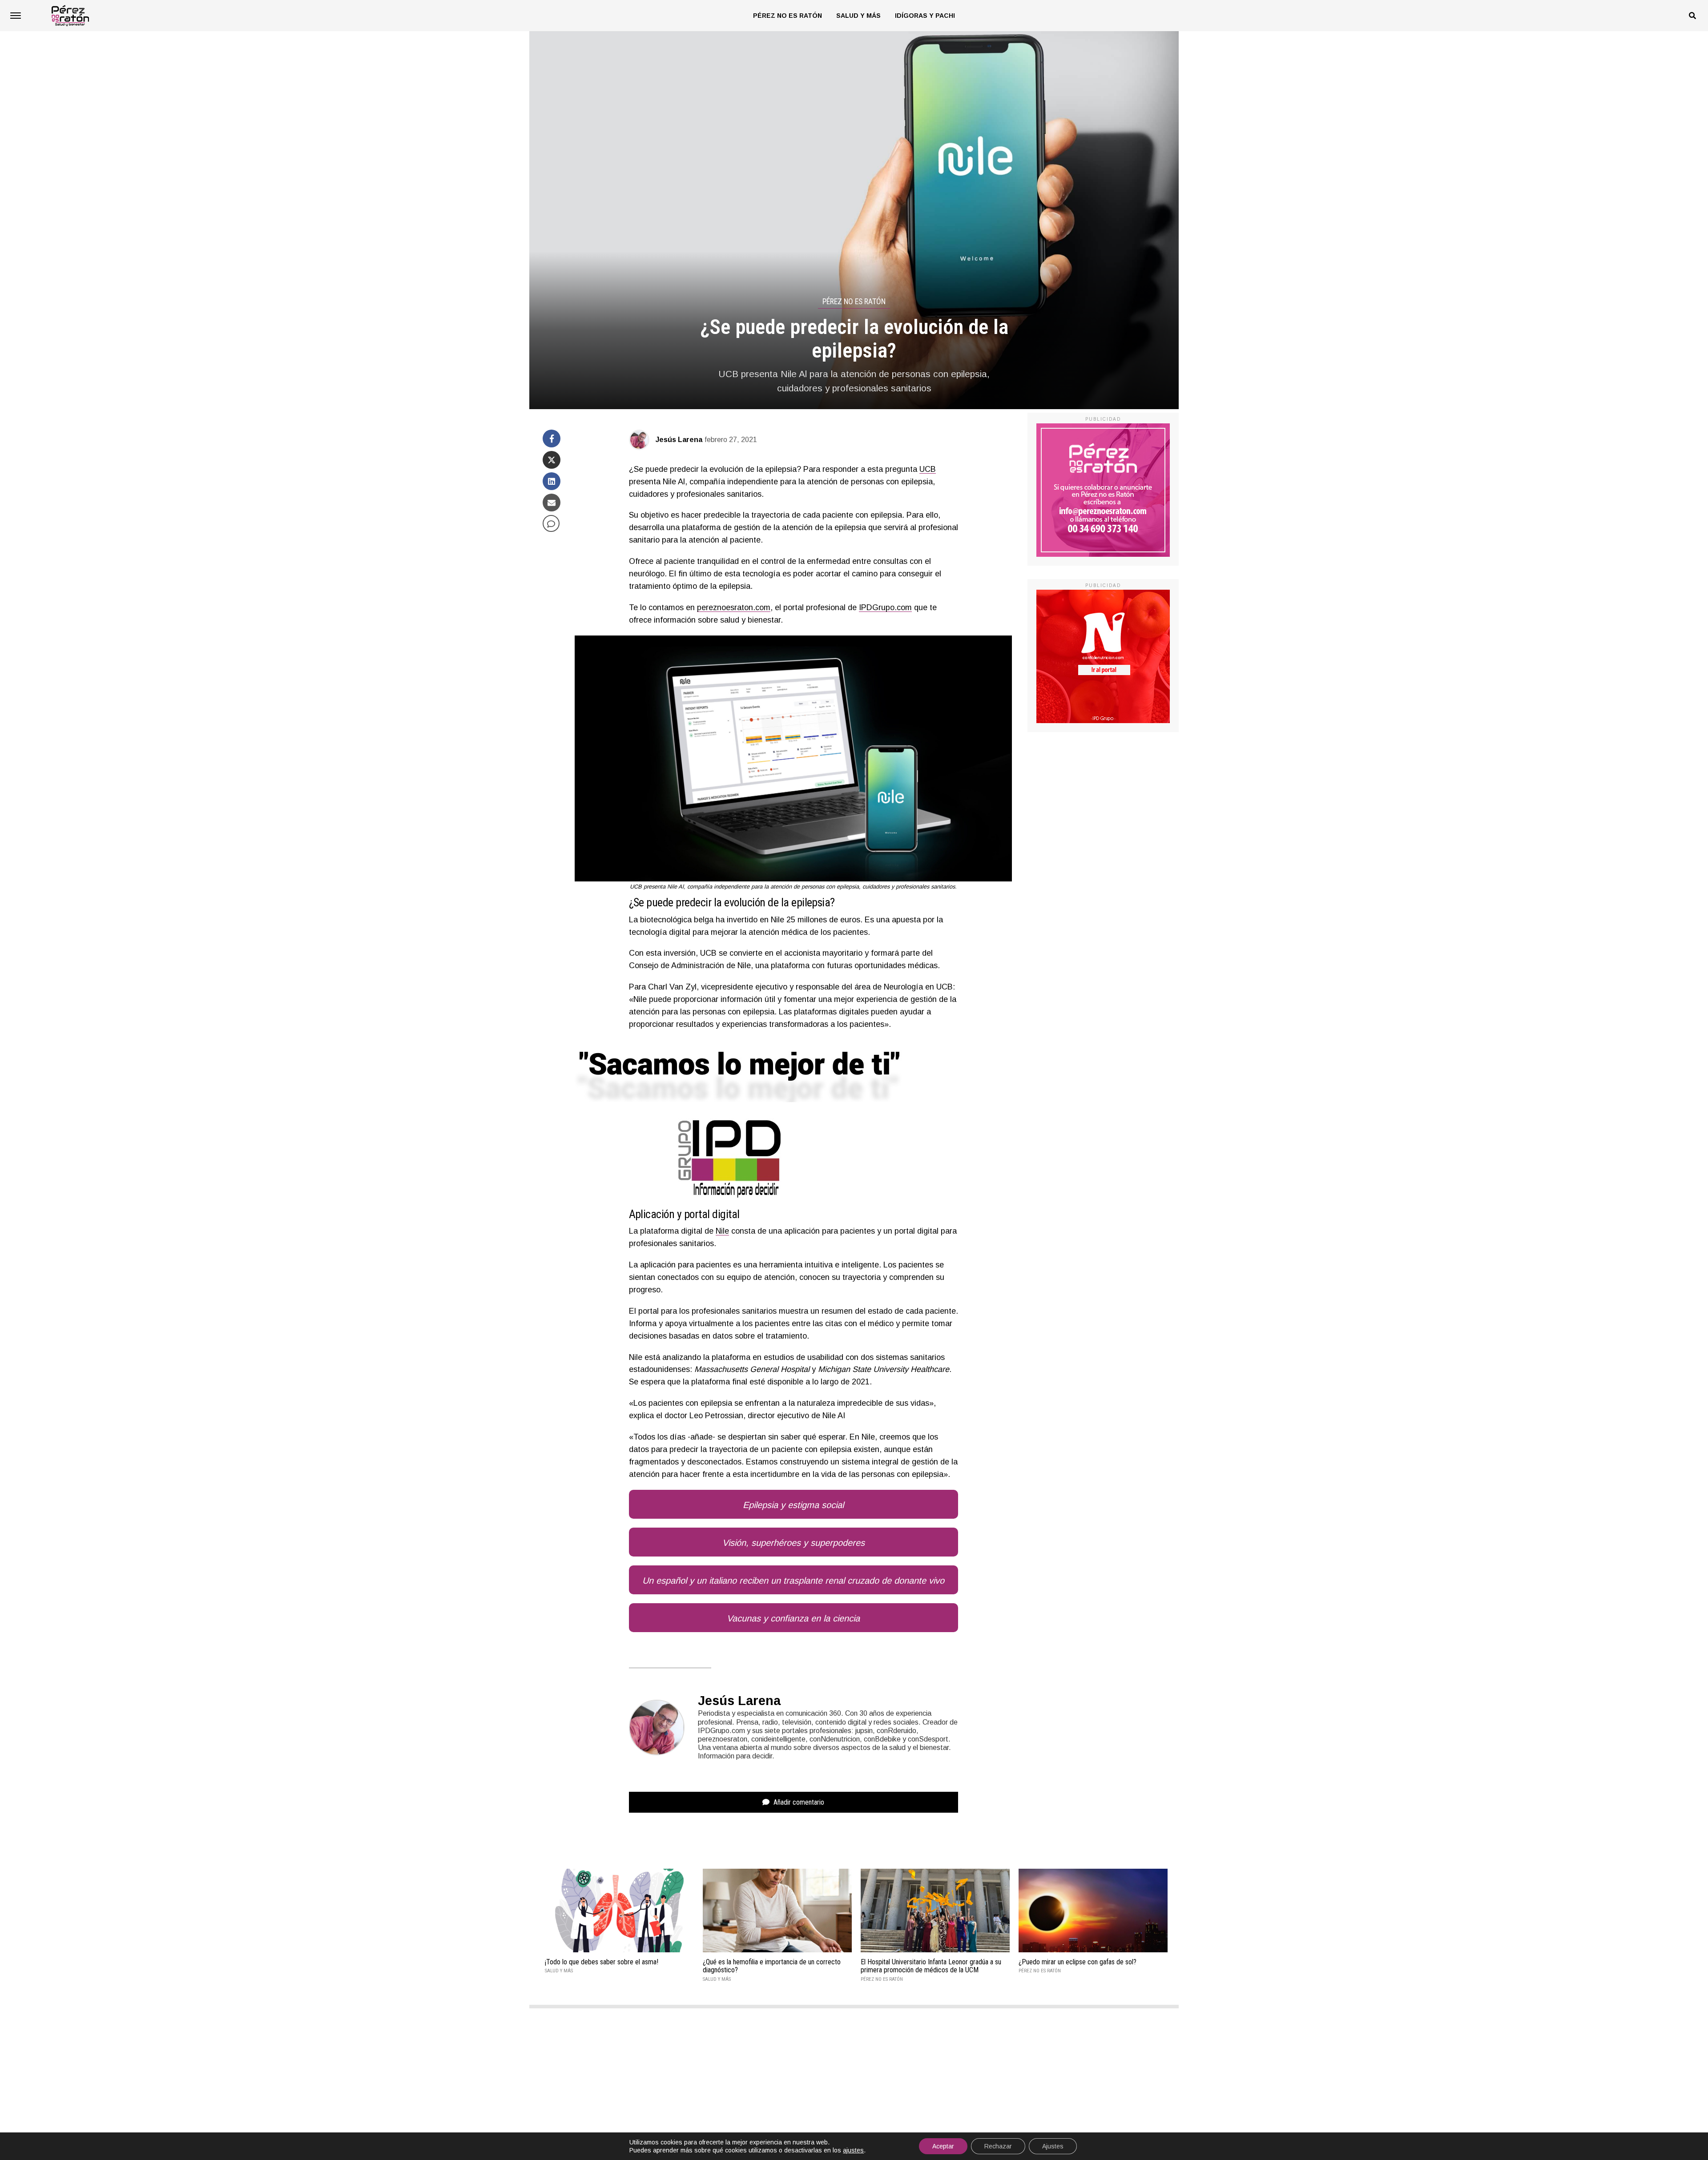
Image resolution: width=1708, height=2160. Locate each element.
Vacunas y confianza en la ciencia (793, 1618)
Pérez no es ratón (788, 16)
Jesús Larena (679, 440)
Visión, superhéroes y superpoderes (794, 1543)
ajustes (853, 2150)
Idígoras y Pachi (925, 16)
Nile (722, 1231)
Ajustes (1053, 2146)
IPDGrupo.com (885, 607)
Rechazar (998, 2146)
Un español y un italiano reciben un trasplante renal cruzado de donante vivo (793, 1581)
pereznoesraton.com (734, 607)
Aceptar (943, 2146)
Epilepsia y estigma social (793, 1505)
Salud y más (858, 16)
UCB (928, 469)
